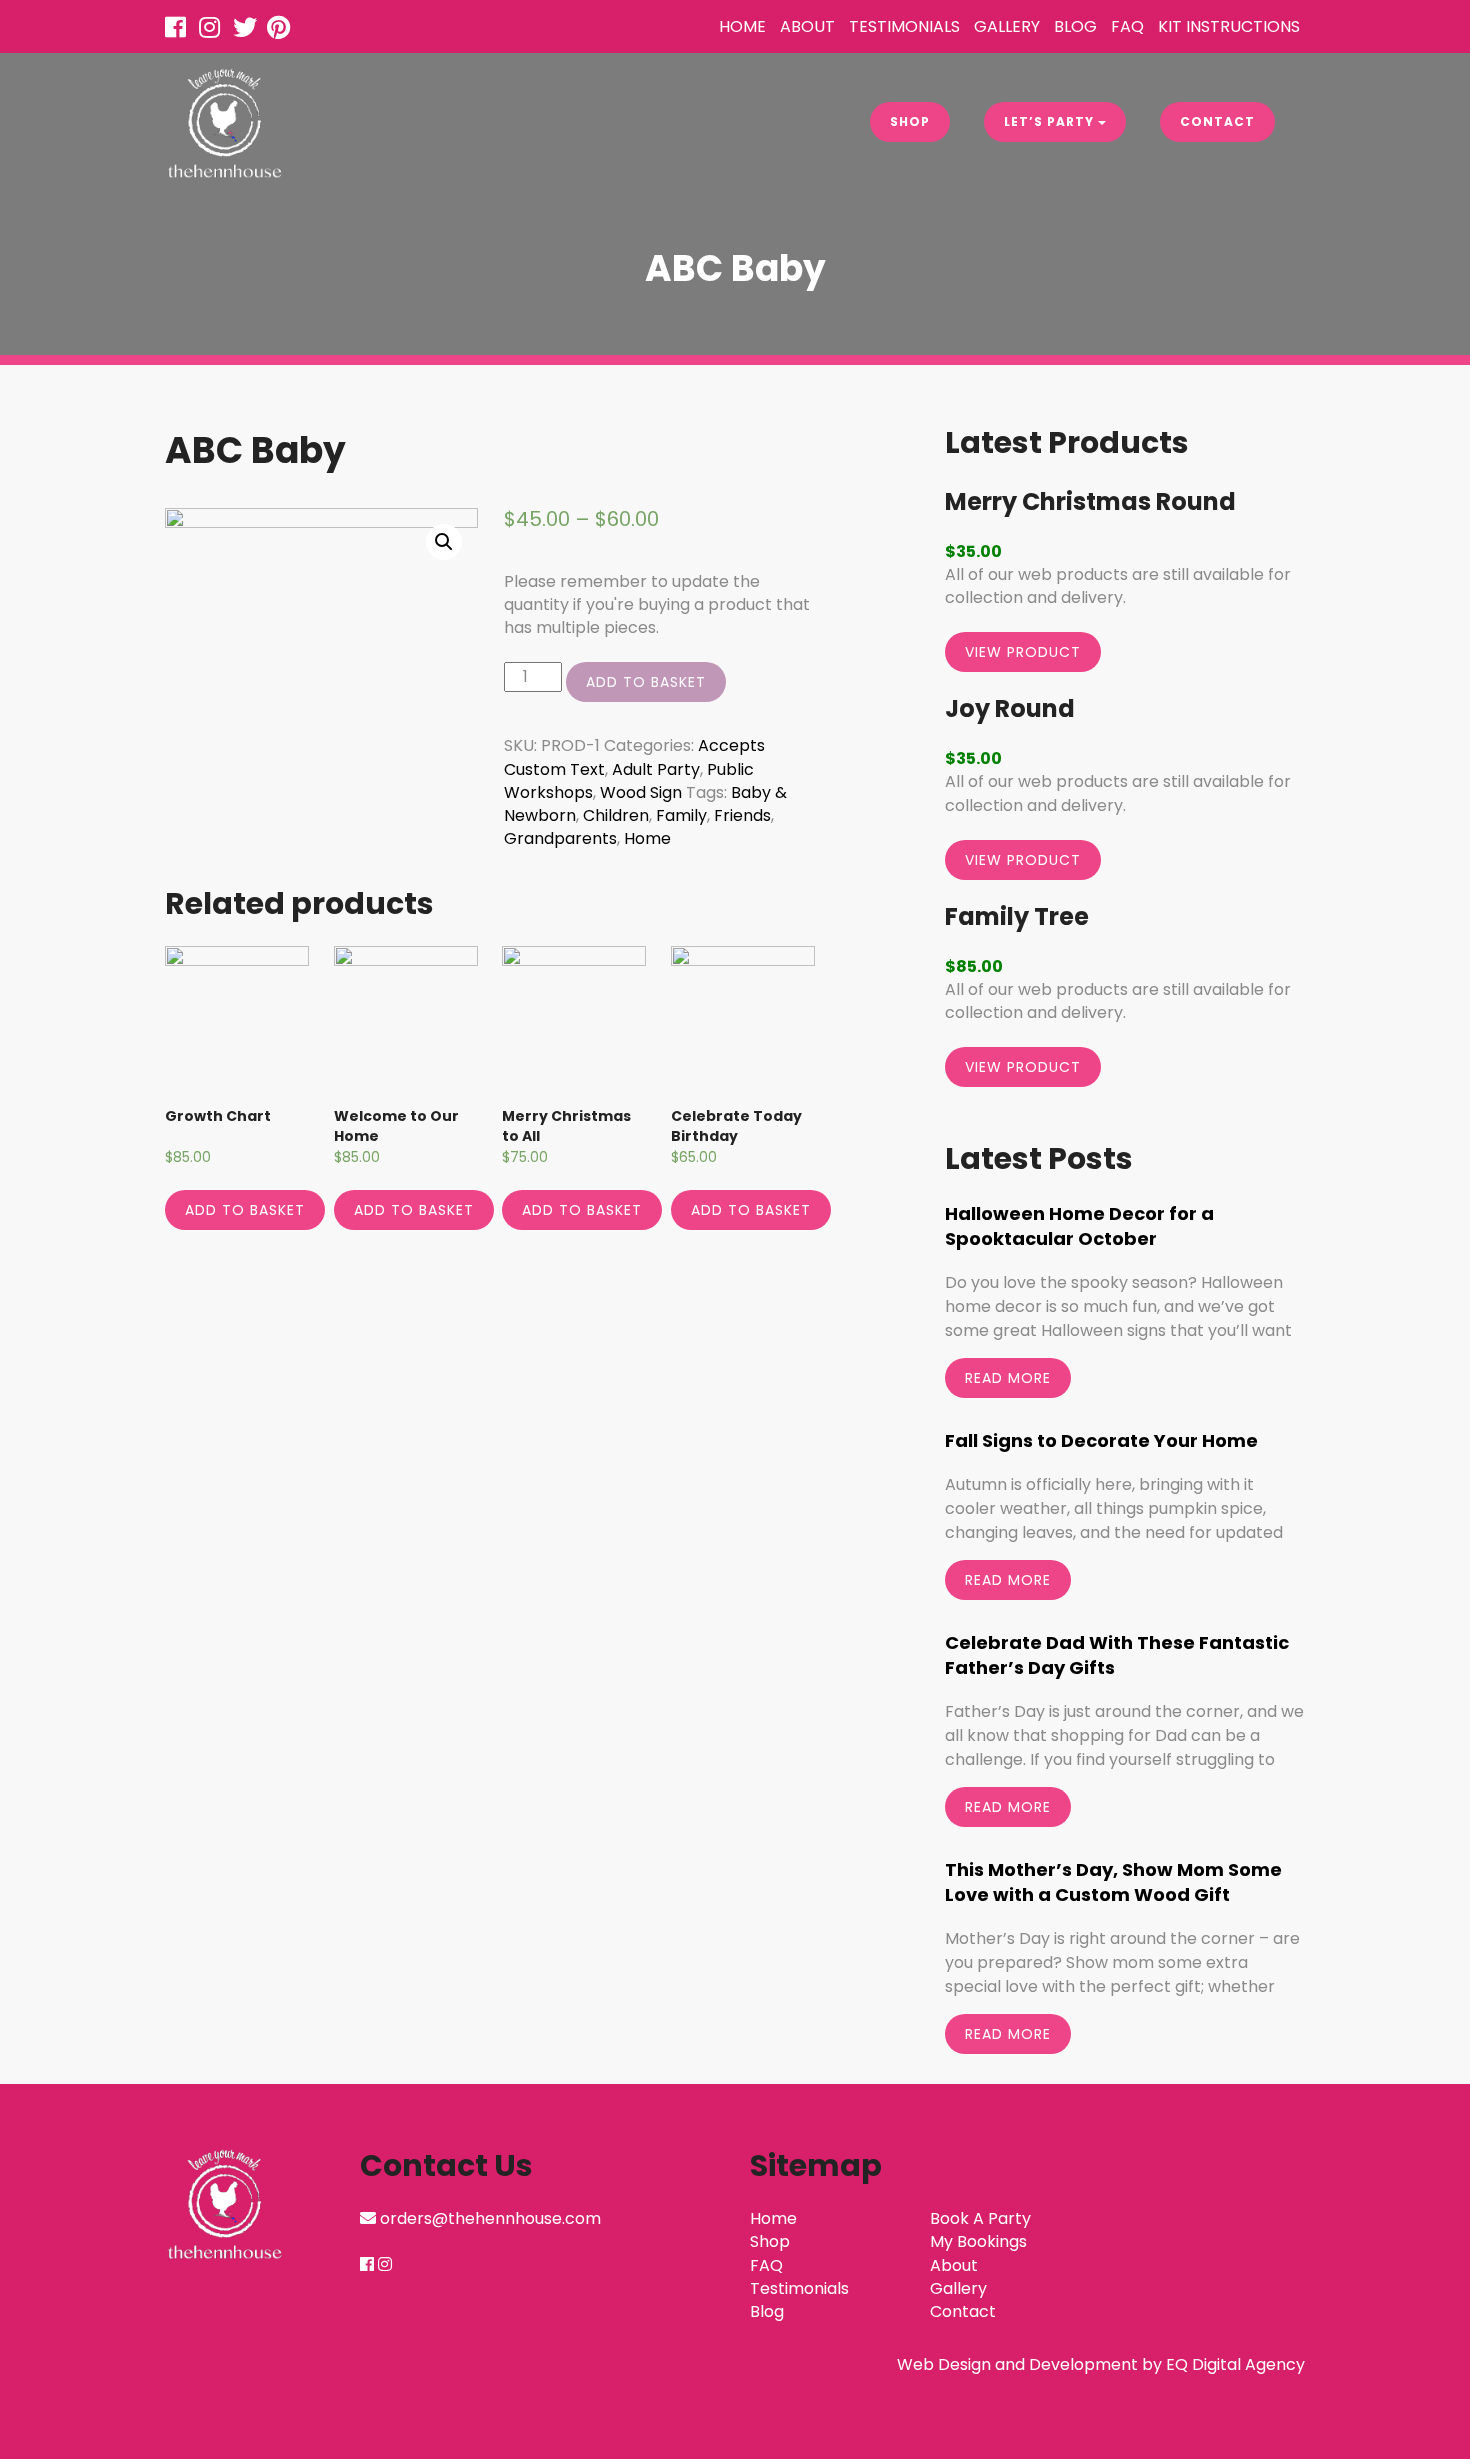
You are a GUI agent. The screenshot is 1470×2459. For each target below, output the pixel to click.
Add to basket (646, 682)
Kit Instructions (1229, 26)
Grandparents (560, 838)
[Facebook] (180, 30)
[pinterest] (282, 30)
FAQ (1127, 26)
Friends (742, 815)
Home (742, 26)
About (807, 26)
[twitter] (248, 30)
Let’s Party (1051, 121)
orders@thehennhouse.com (490, 2218)
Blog (1075, 26)
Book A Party (980, 2218)
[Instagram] (214, 30)
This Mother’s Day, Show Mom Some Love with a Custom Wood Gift (1113, 1882)
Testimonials (904, 26)
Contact (1217, 121)
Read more (1008, 1378)
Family (681, 815)
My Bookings (978, 2241)
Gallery (1007, 26)
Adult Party (656, 769)
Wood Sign (641, 792)
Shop (910, 121)
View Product (1023, 652)
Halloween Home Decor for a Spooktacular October (1079, 1226)
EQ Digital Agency (1235, 2364)
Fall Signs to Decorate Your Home (1101, 1440)
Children (616, 815)
